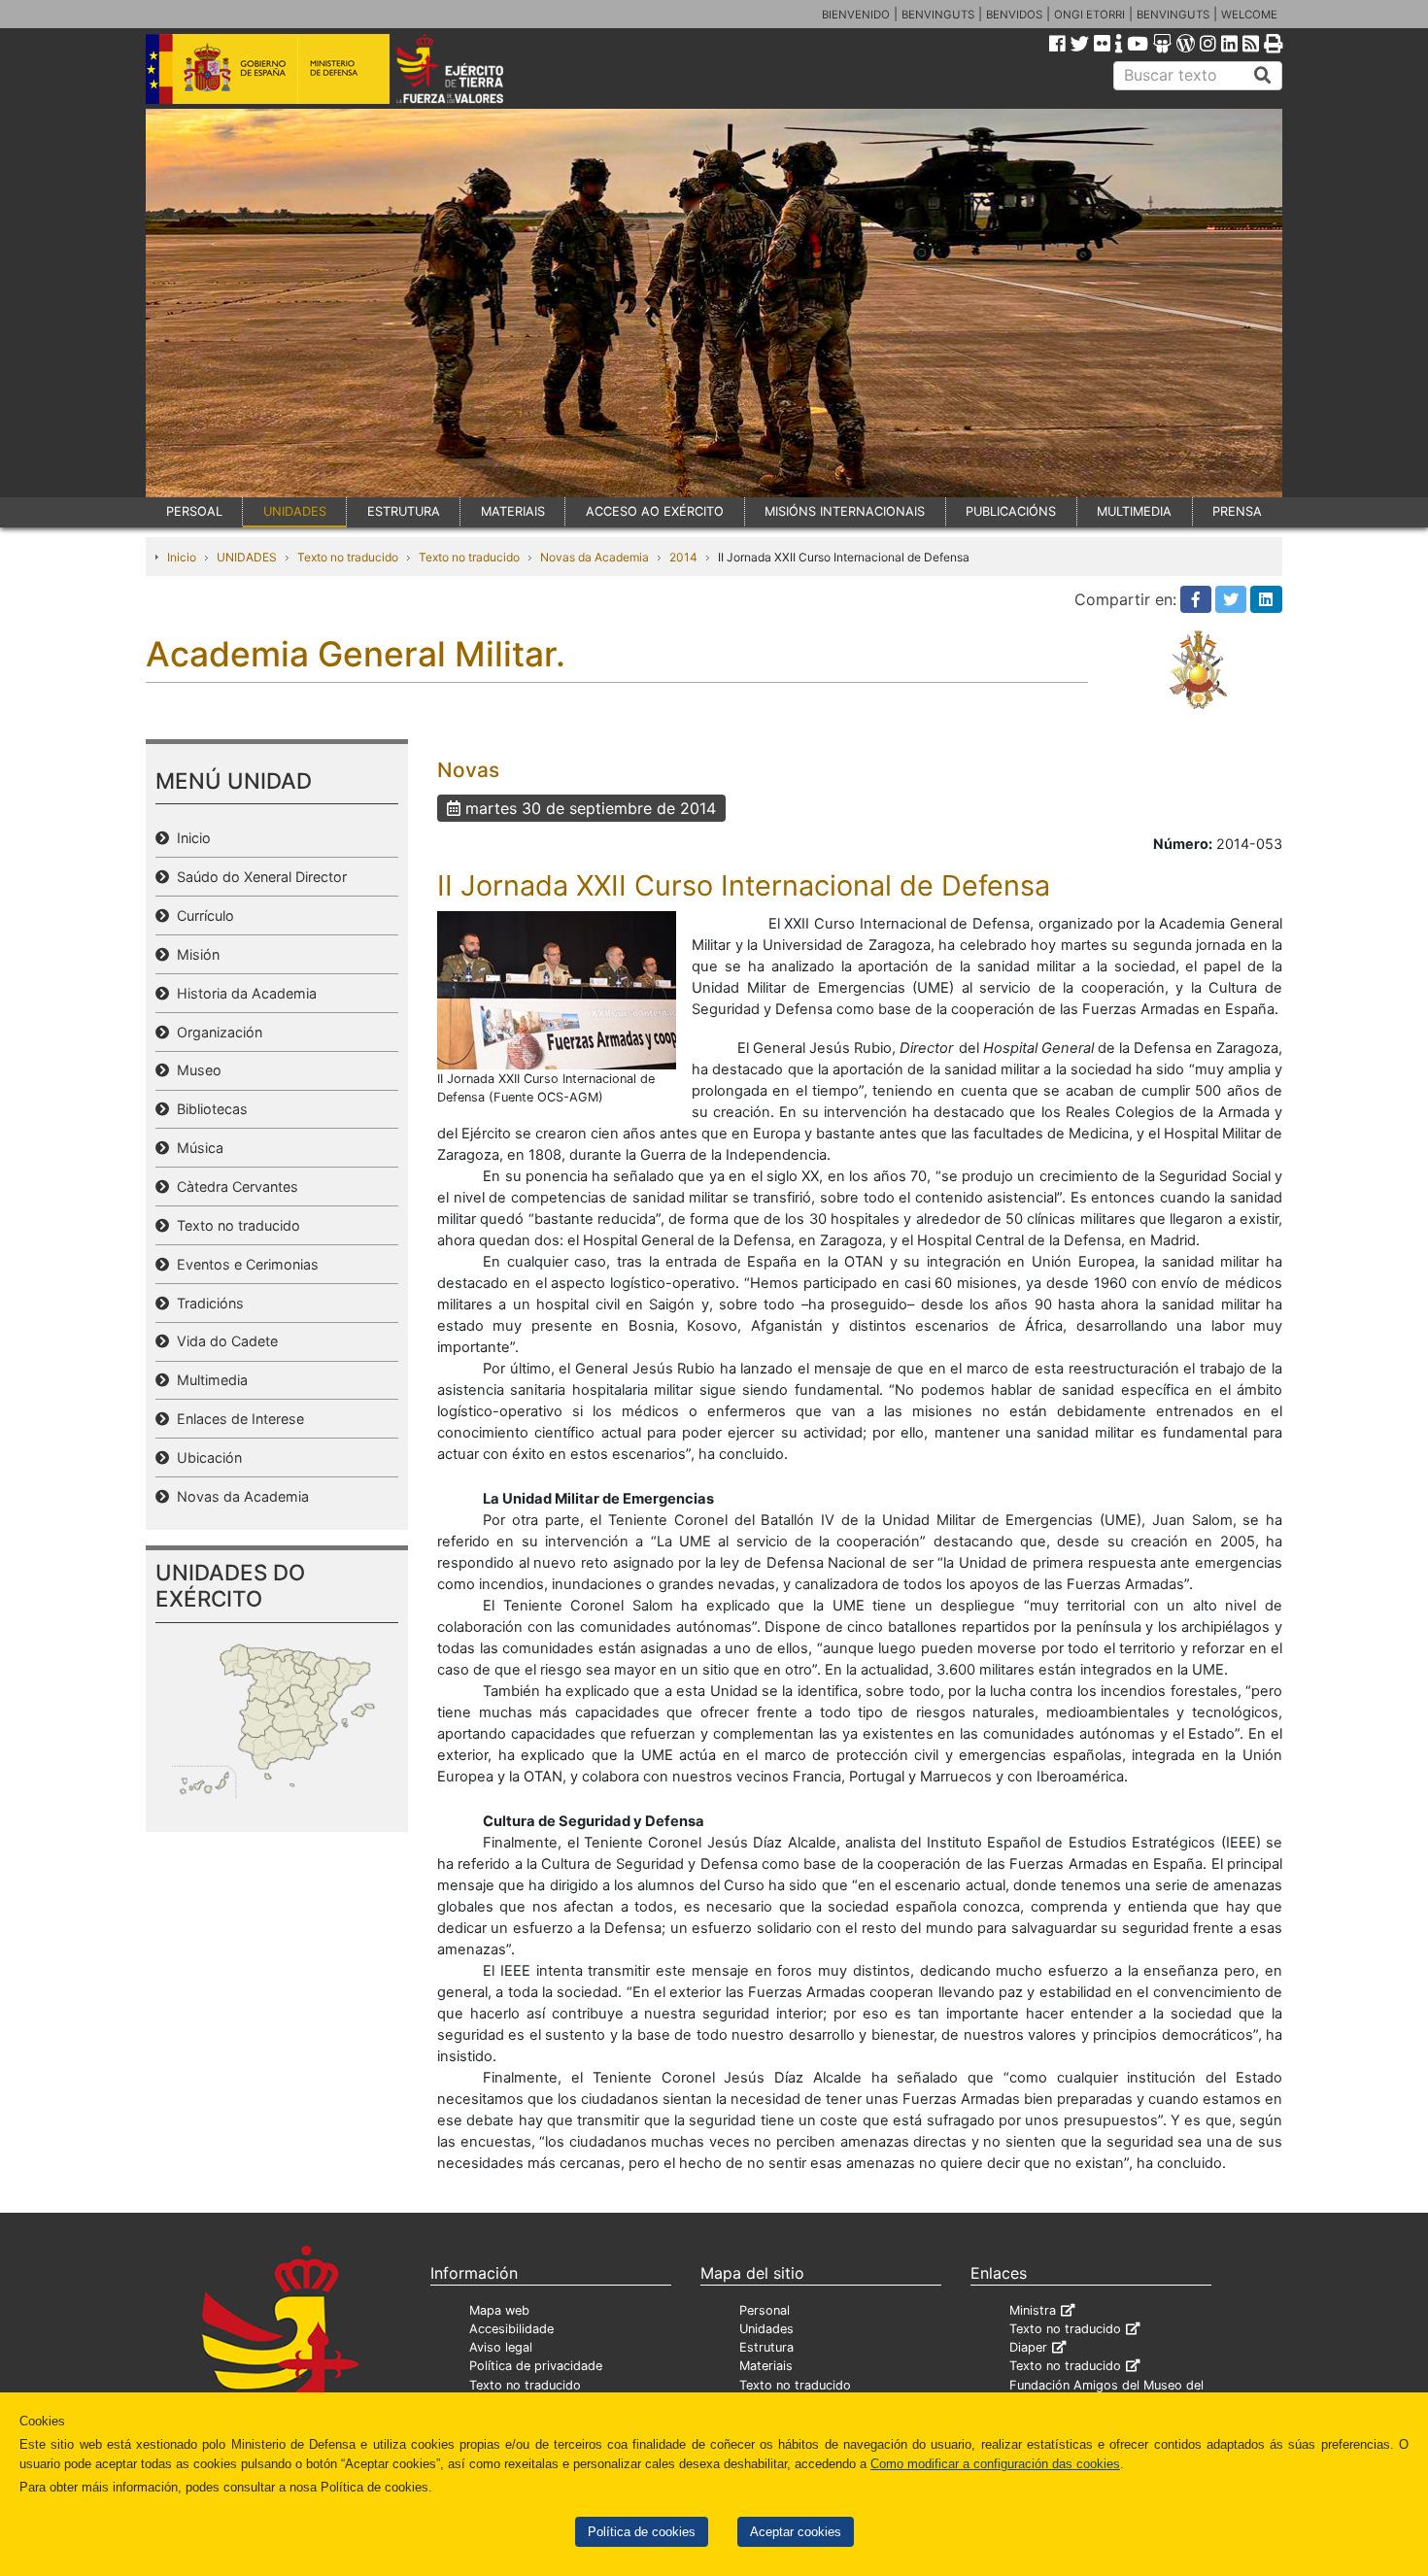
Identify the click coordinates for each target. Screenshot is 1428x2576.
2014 (683, 557)
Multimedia (208, 1380)
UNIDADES (295, 511)
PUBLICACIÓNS (1011, 511)
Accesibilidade (511, 2329)
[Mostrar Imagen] (557, 989)
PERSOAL (194, 511)
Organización (216, 1032)
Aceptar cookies (796, 2532)
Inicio (182, 557)
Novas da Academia (595, 557)
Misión (194, 954)
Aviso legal (501, 2347)
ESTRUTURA (404, 511)
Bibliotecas (208, 1109)
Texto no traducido (348, 557)
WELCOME (1249, 15)
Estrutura (766, 2347)
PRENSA (1237, 511)
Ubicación (205, 1457)
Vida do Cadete (223, 1341)
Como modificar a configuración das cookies (995, 2464)
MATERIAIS (513, 511)
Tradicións (206, 1303)
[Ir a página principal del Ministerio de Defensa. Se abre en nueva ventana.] (268, 67)
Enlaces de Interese (237, 1419)
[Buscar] (1263, 76)
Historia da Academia (243, 993)
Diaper (1028, 2347)
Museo (195, 1070)
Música (196, 1148)
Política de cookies (642, 2532)
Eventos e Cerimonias (244, 1264)
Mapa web (499, 2310)
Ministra (1033, 2310)
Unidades (766, 2329)
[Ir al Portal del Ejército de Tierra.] (472, 67)
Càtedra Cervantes (234, 1186)
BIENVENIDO (856, 15)
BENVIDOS (1014, 15)
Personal (765, 2310)
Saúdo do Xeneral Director (258, 877)
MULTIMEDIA (1134, 511)
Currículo (202, 915)
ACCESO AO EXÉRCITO (655, 511)
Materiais (766, 2366)
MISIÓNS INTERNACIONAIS (845, 511)
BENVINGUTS (938, 15)
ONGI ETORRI (1089, 15)
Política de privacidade (536, 2366)
